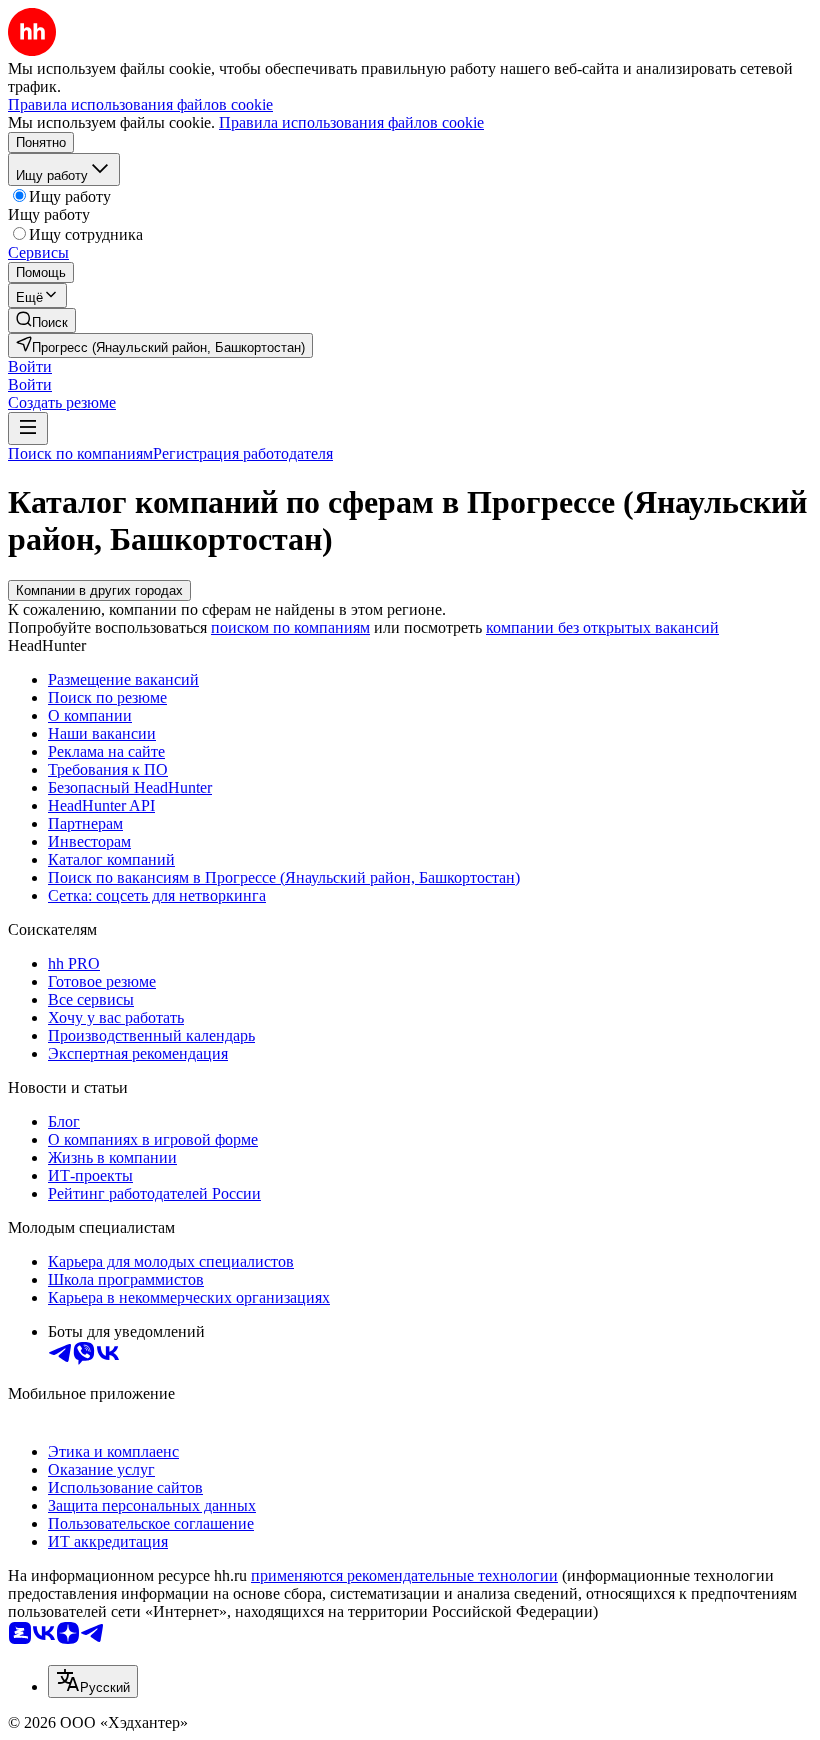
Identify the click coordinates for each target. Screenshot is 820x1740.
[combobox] (93, 1681)
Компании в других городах (99, 590)
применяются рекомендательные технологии (404, 1575)
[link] (42, 320)
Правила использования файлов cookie (351, 122)
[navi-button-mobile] (28, 428)
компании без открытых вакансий (602, 627)
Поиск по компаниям (80, 453)
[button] (30, 366)
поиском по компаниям (290, 627)
